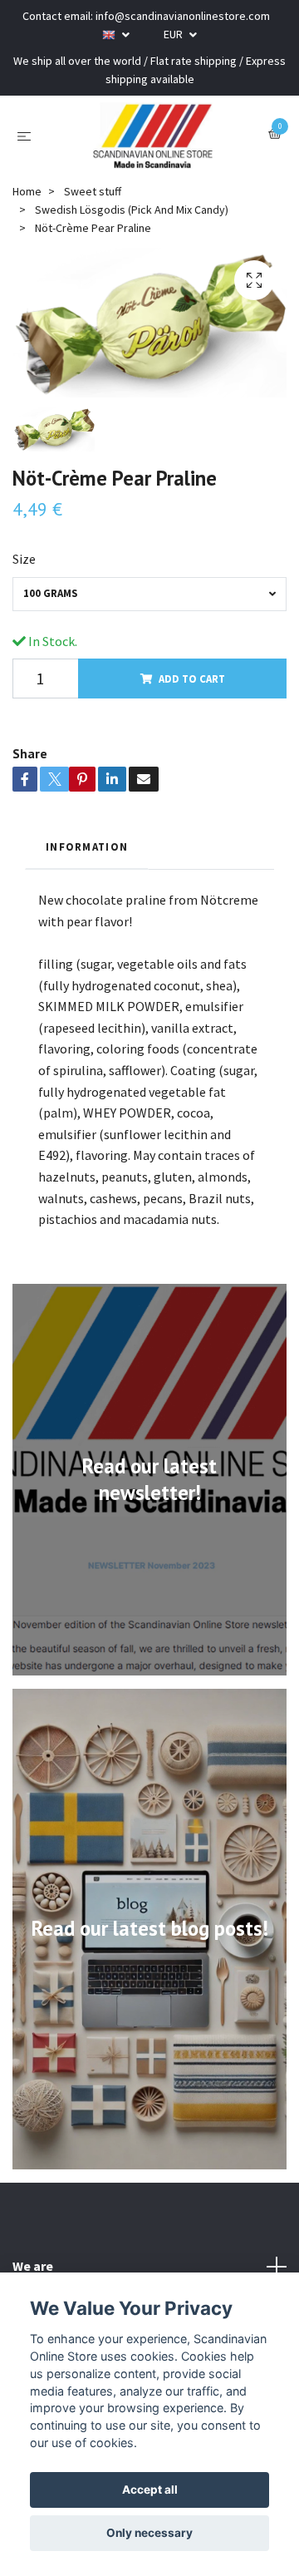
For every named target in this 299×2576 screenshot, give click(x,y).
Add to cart (192, 679)
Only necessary (149, 2533)
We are (33, 2266)
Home (27, 191)
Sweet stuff (93, 191)
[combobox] (149, 594)
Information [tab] (87, 846)
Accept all (150, 2490)
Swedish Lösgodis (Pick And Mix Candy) (132, 210)
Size (24, 559)
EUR (174, 34)
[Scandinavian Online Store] (153, 136)
